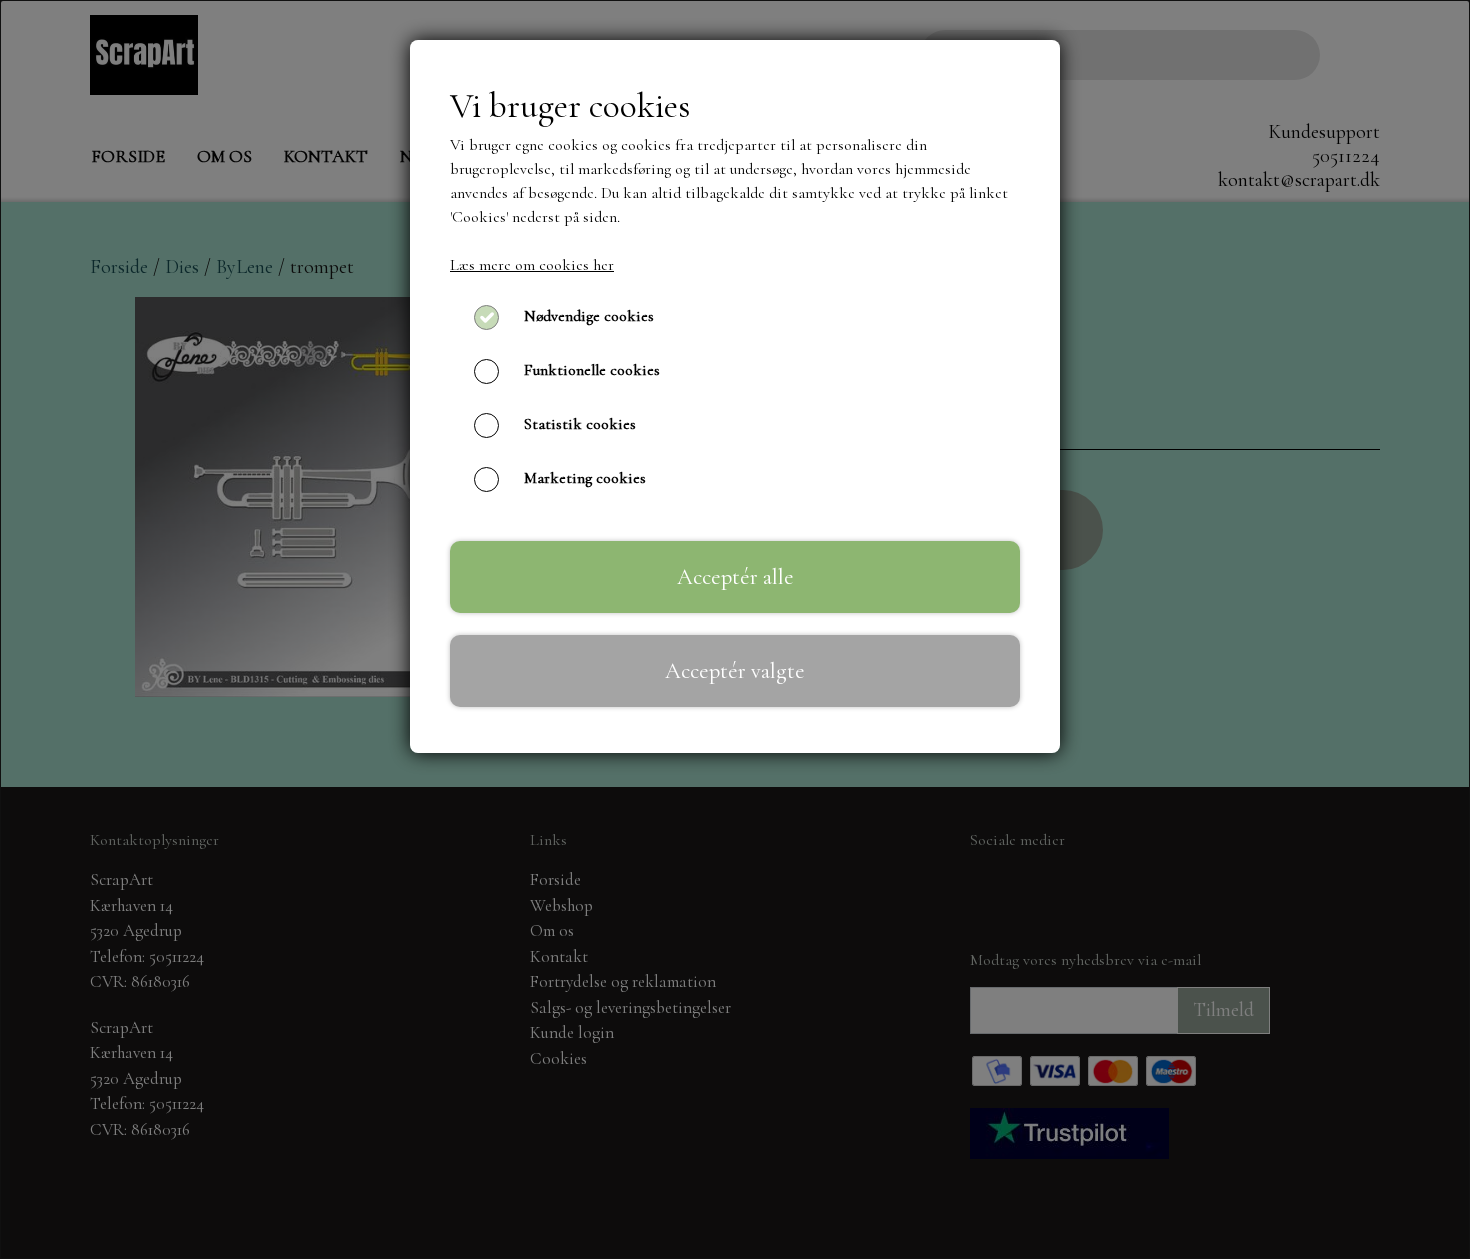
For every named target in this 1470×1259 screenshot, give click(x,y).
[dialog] (735, 629)
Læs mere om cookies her (532, 265)
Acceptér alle (735, 576)
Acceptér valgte (735, 670)
